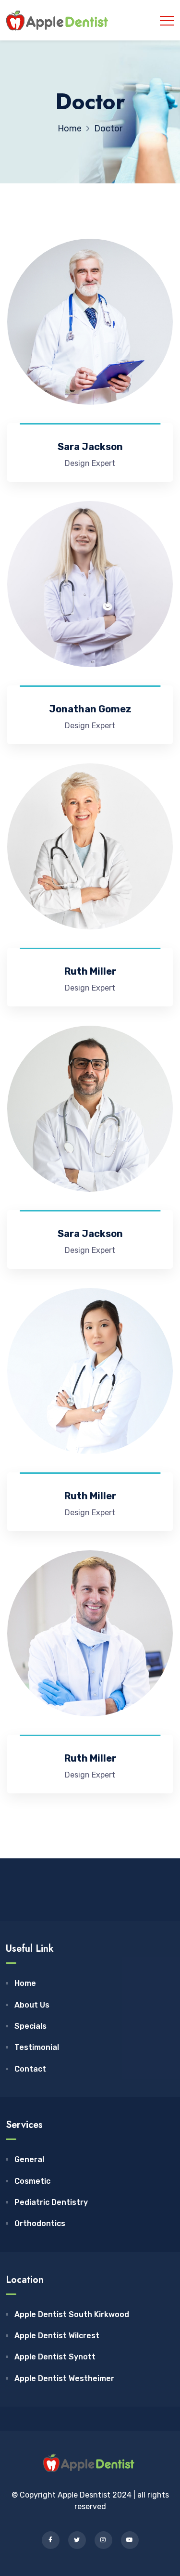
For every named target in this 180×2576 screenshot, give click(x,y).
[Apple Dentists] (59, 20)
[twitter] (77, 2540)
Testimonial (37, 2047)
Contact (30, 2069)
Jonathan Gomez (90, 709)
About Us (32, 2005)
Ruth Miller (90, 971)
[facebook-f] (51, 2540)
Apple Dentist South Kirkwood (72, 2314)
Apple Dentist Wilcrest (57, 2336)
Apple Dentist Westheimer (64, 2378)
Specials (30, 2026)
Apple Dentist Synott (55, 2357)
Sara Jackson (90, 447)
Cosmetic (32, 2181)
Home (25, 1983)
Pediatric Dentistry (51, 2202)
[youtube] (130, 2540)
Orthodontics (40, 2223)
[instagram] (103, 2540)
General (29, 2159)
